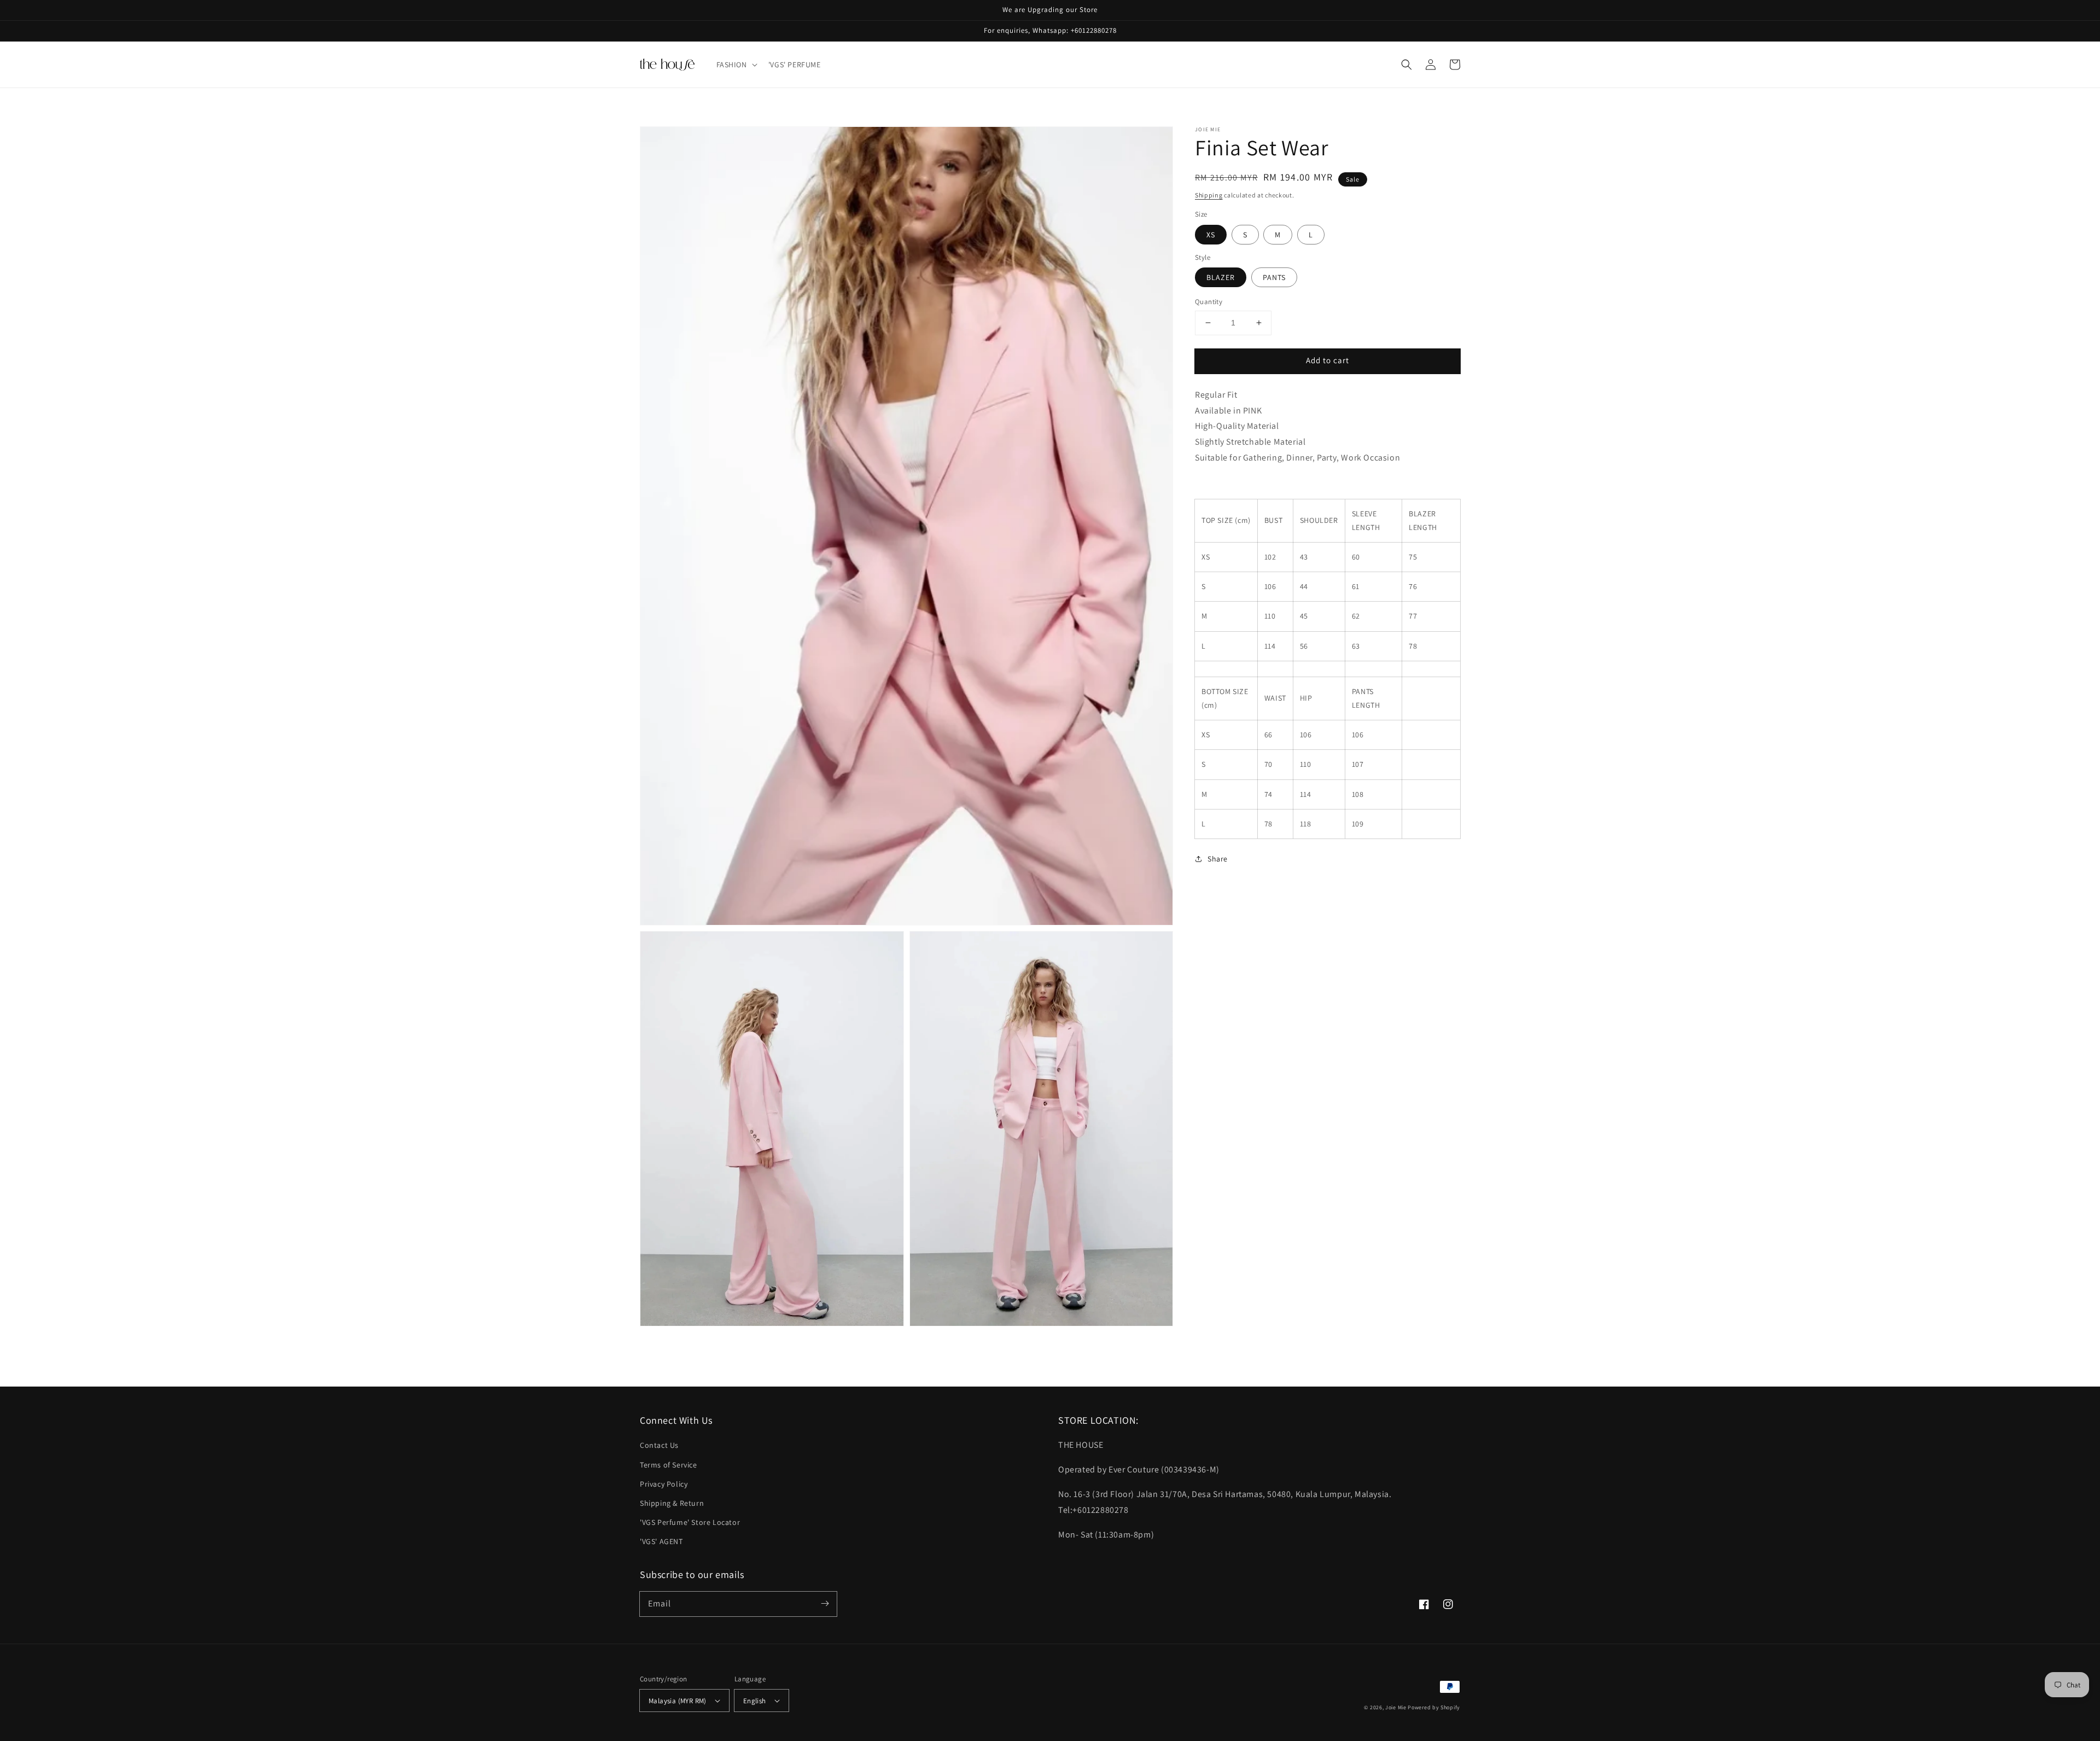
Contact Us (659, 1445)
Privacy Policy (664, 1484)
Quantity (1209, 302)
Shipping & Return (672, 1503)
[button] (736, 65)
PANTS (1274, 277)
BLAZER (1221, 277)
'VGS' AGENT (661, 1541)
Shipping (1209, 195)
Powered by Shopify (1434, 1707)
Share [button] (1218, 859)
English (755, 1701)
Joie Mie (1396, 1707)
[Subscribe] (825, 1604)
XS (1211, 235)
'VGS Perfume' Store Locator (690, 1522)
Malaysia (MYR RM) (678, 1701)
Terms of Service (669, 1465)
